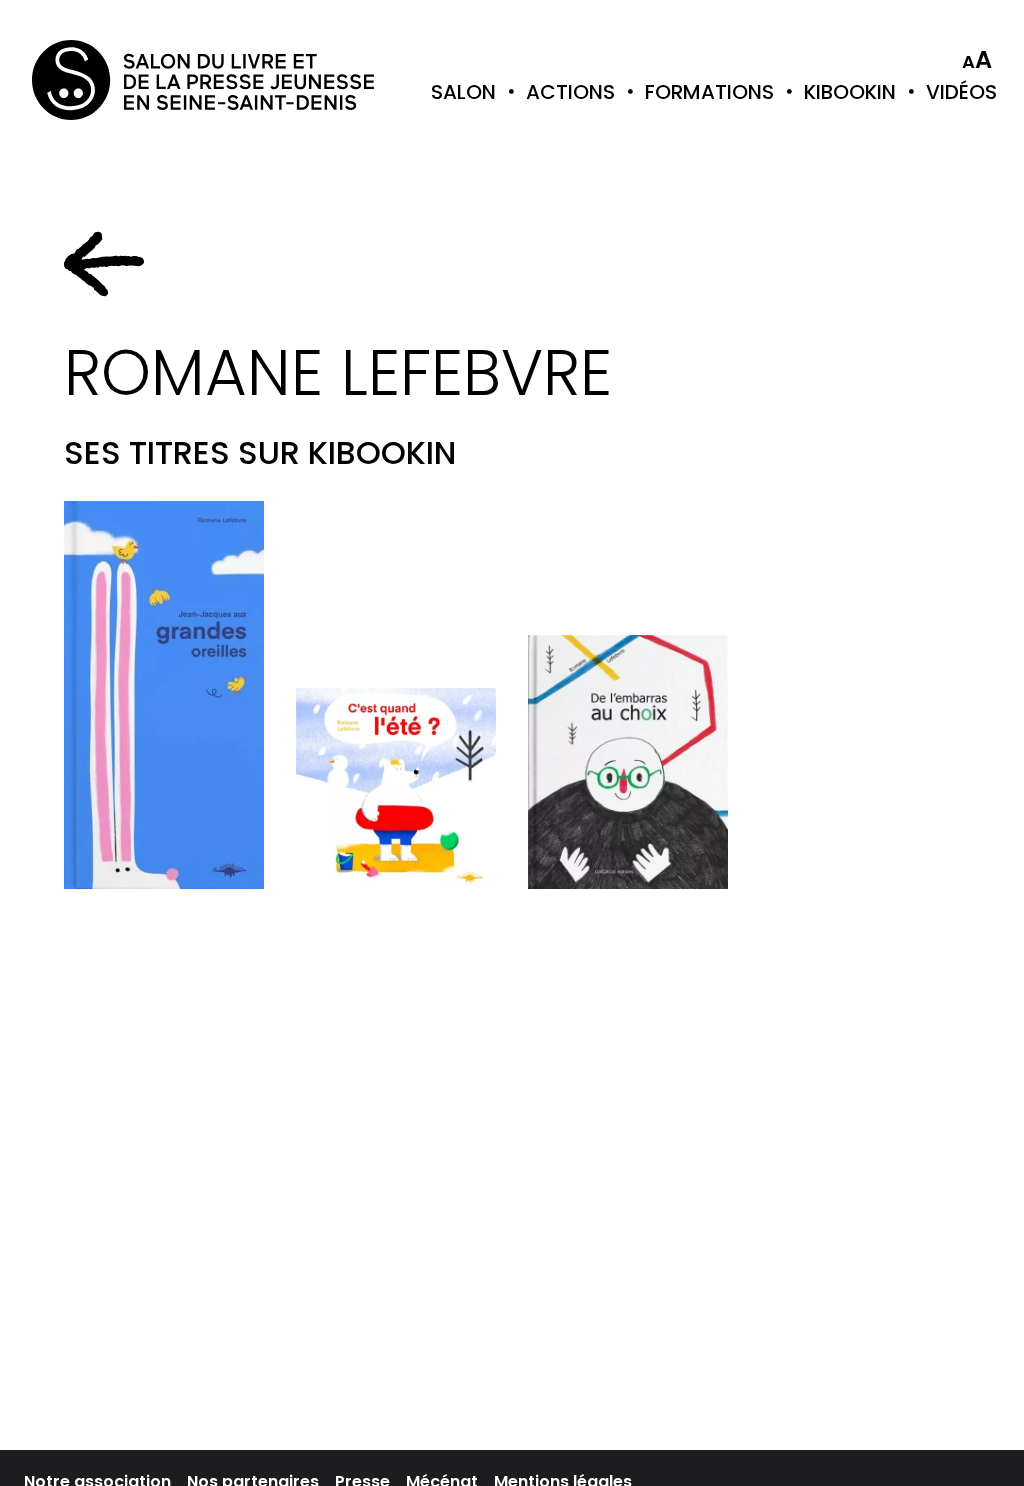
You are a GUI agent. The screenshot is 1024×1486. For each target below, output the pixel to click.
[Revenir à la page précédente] (104, 264)
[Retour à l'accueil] (112, 80)
